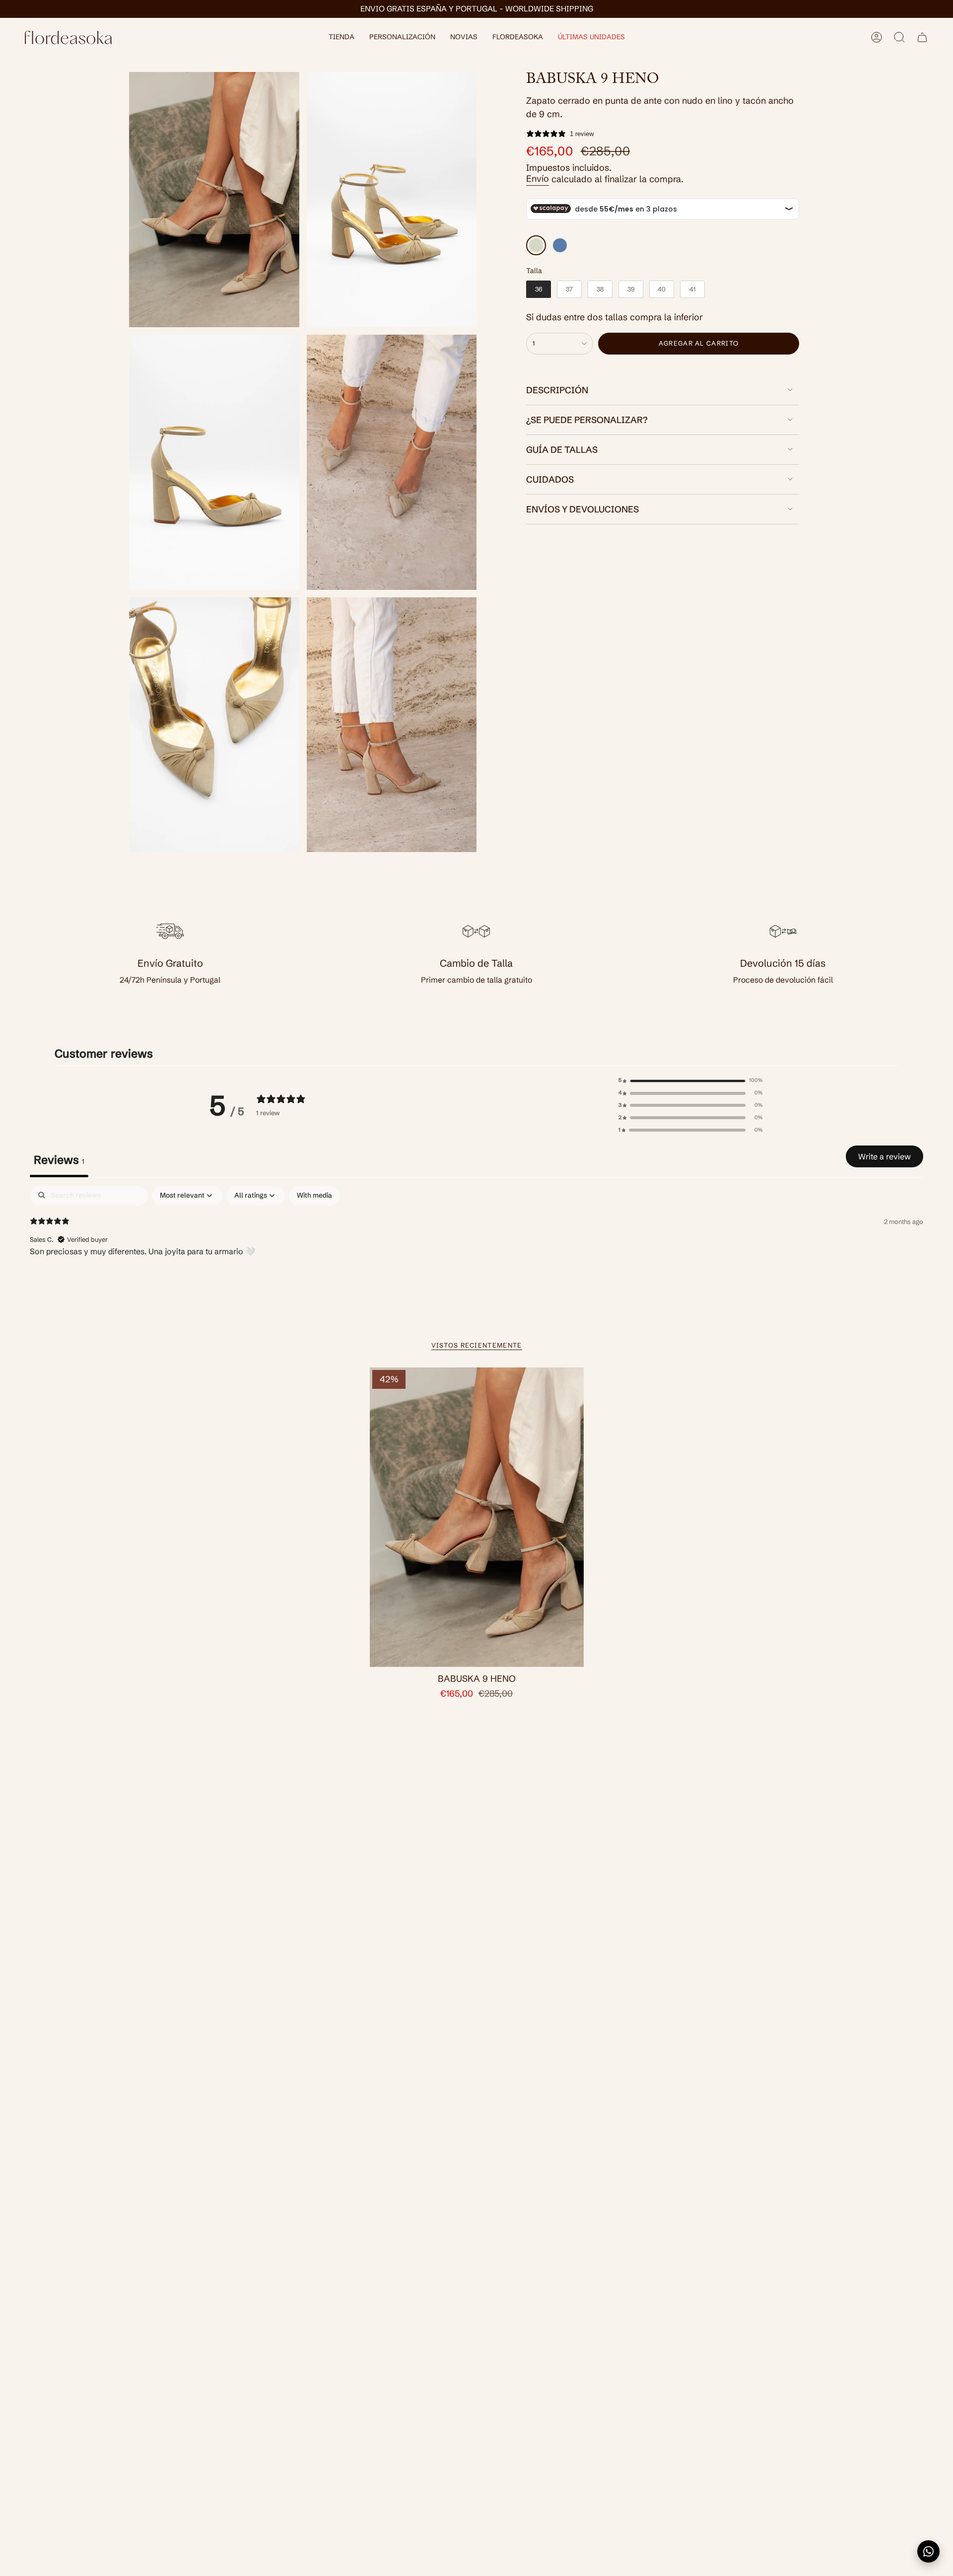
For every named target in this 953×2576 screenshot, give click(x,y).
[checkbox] (314, 1196)
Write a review (885, 1156)
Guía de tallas (562, 450)
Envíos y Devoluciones (582, 509)
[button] (341, 37)
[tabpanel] (476, 1251)
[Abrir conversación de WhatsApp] (928, 2551)
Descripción (557, 390)
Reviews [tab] (59, 1160)
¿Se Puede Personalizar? (587, 420)
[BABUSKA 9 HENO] (477, 1517)
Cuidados (550, 479)
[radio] (536, 245)
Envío (538, 179)
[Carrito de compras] (922, 37)
